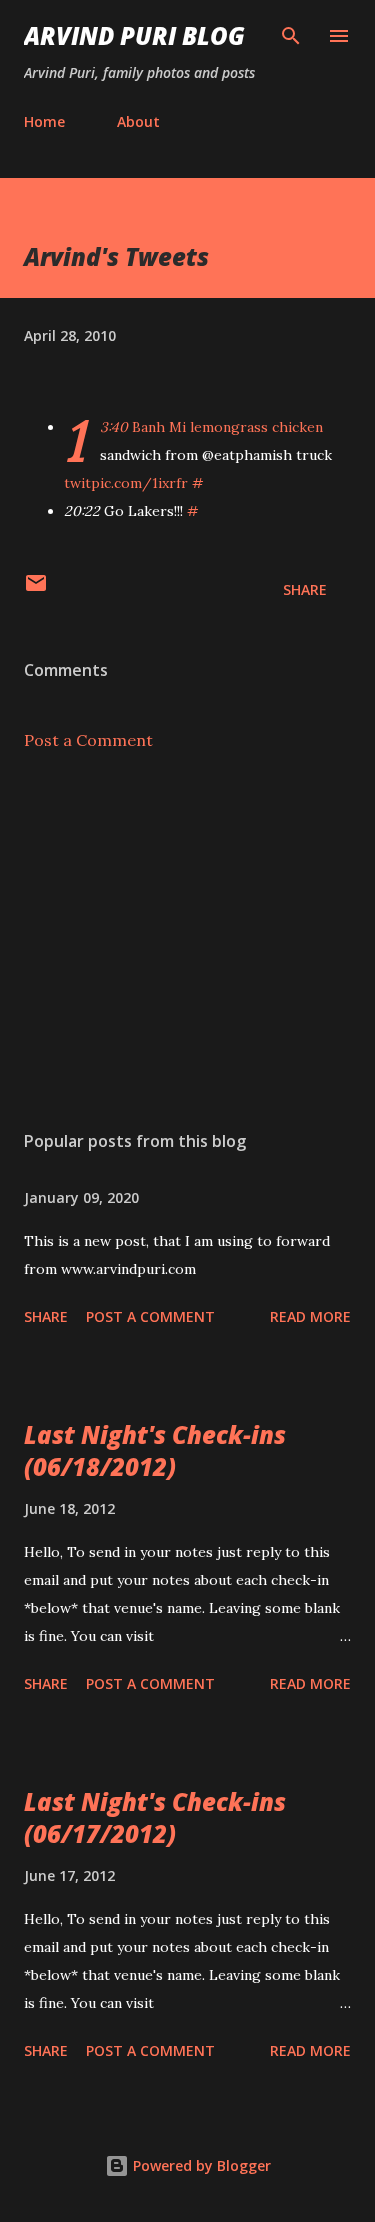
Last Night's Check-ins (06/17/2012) (155, 1817)
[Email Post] (36, 589)
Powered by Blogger (200, 2165)
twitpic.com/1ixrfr (126, 483)
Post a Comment (88, 740)
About (138, 121)
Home (44, 121)
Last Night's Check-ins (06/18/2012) (155, 1450)
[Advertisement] (187, 941)
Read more (310, 1316)
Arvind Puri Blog (134, 35)
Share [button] (305, 589)
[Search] (291, 36)
